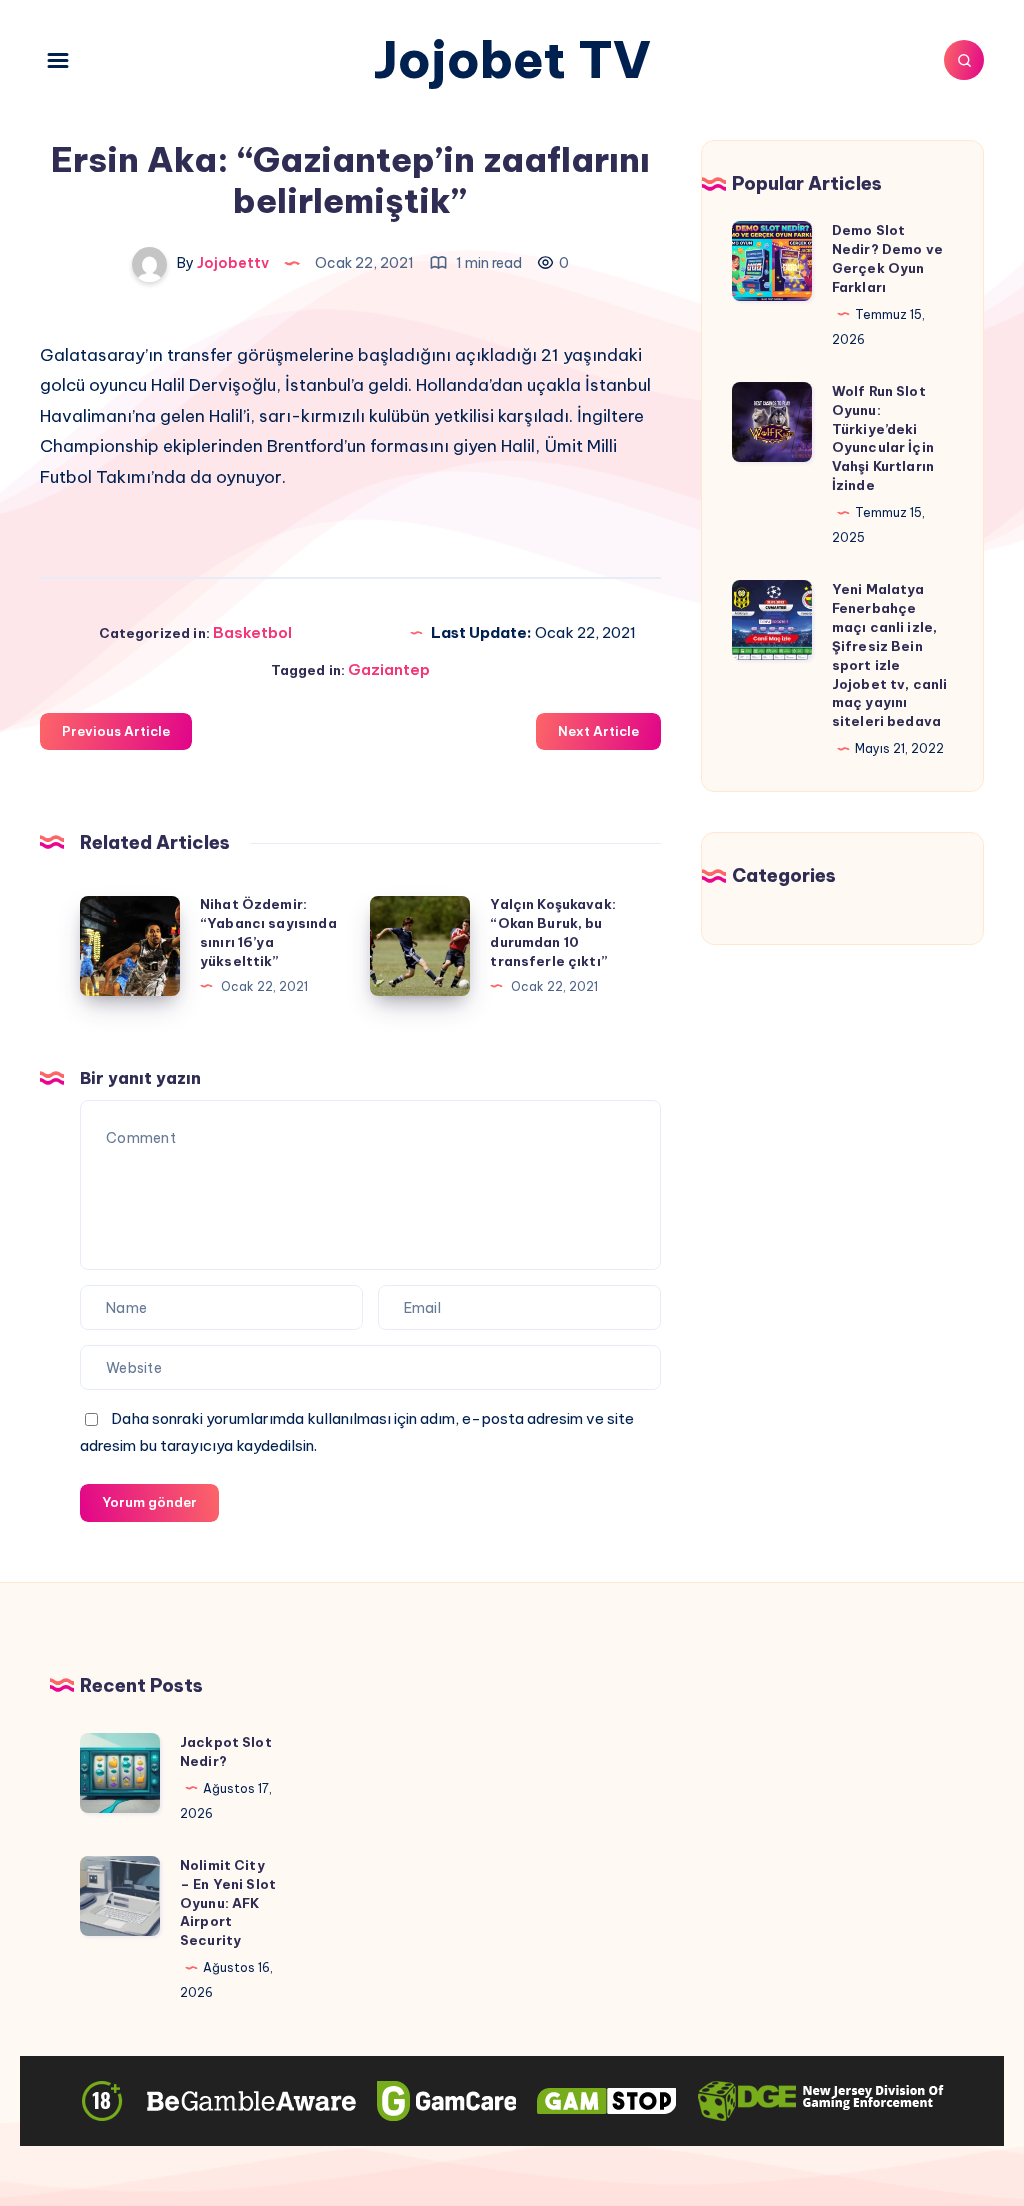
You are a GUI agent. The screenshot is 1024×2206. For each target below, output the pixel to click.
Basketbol (252, 632)
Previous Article (116, 731)
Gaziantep (389, 669)
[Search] (964, 60)
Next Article (598, 731)
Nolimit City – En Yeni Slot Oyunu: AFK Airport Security (228, 1902)
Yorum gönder (149, 1502)
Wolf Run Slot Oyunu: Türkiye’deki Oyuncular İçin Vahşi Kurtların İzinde (883, 438)
